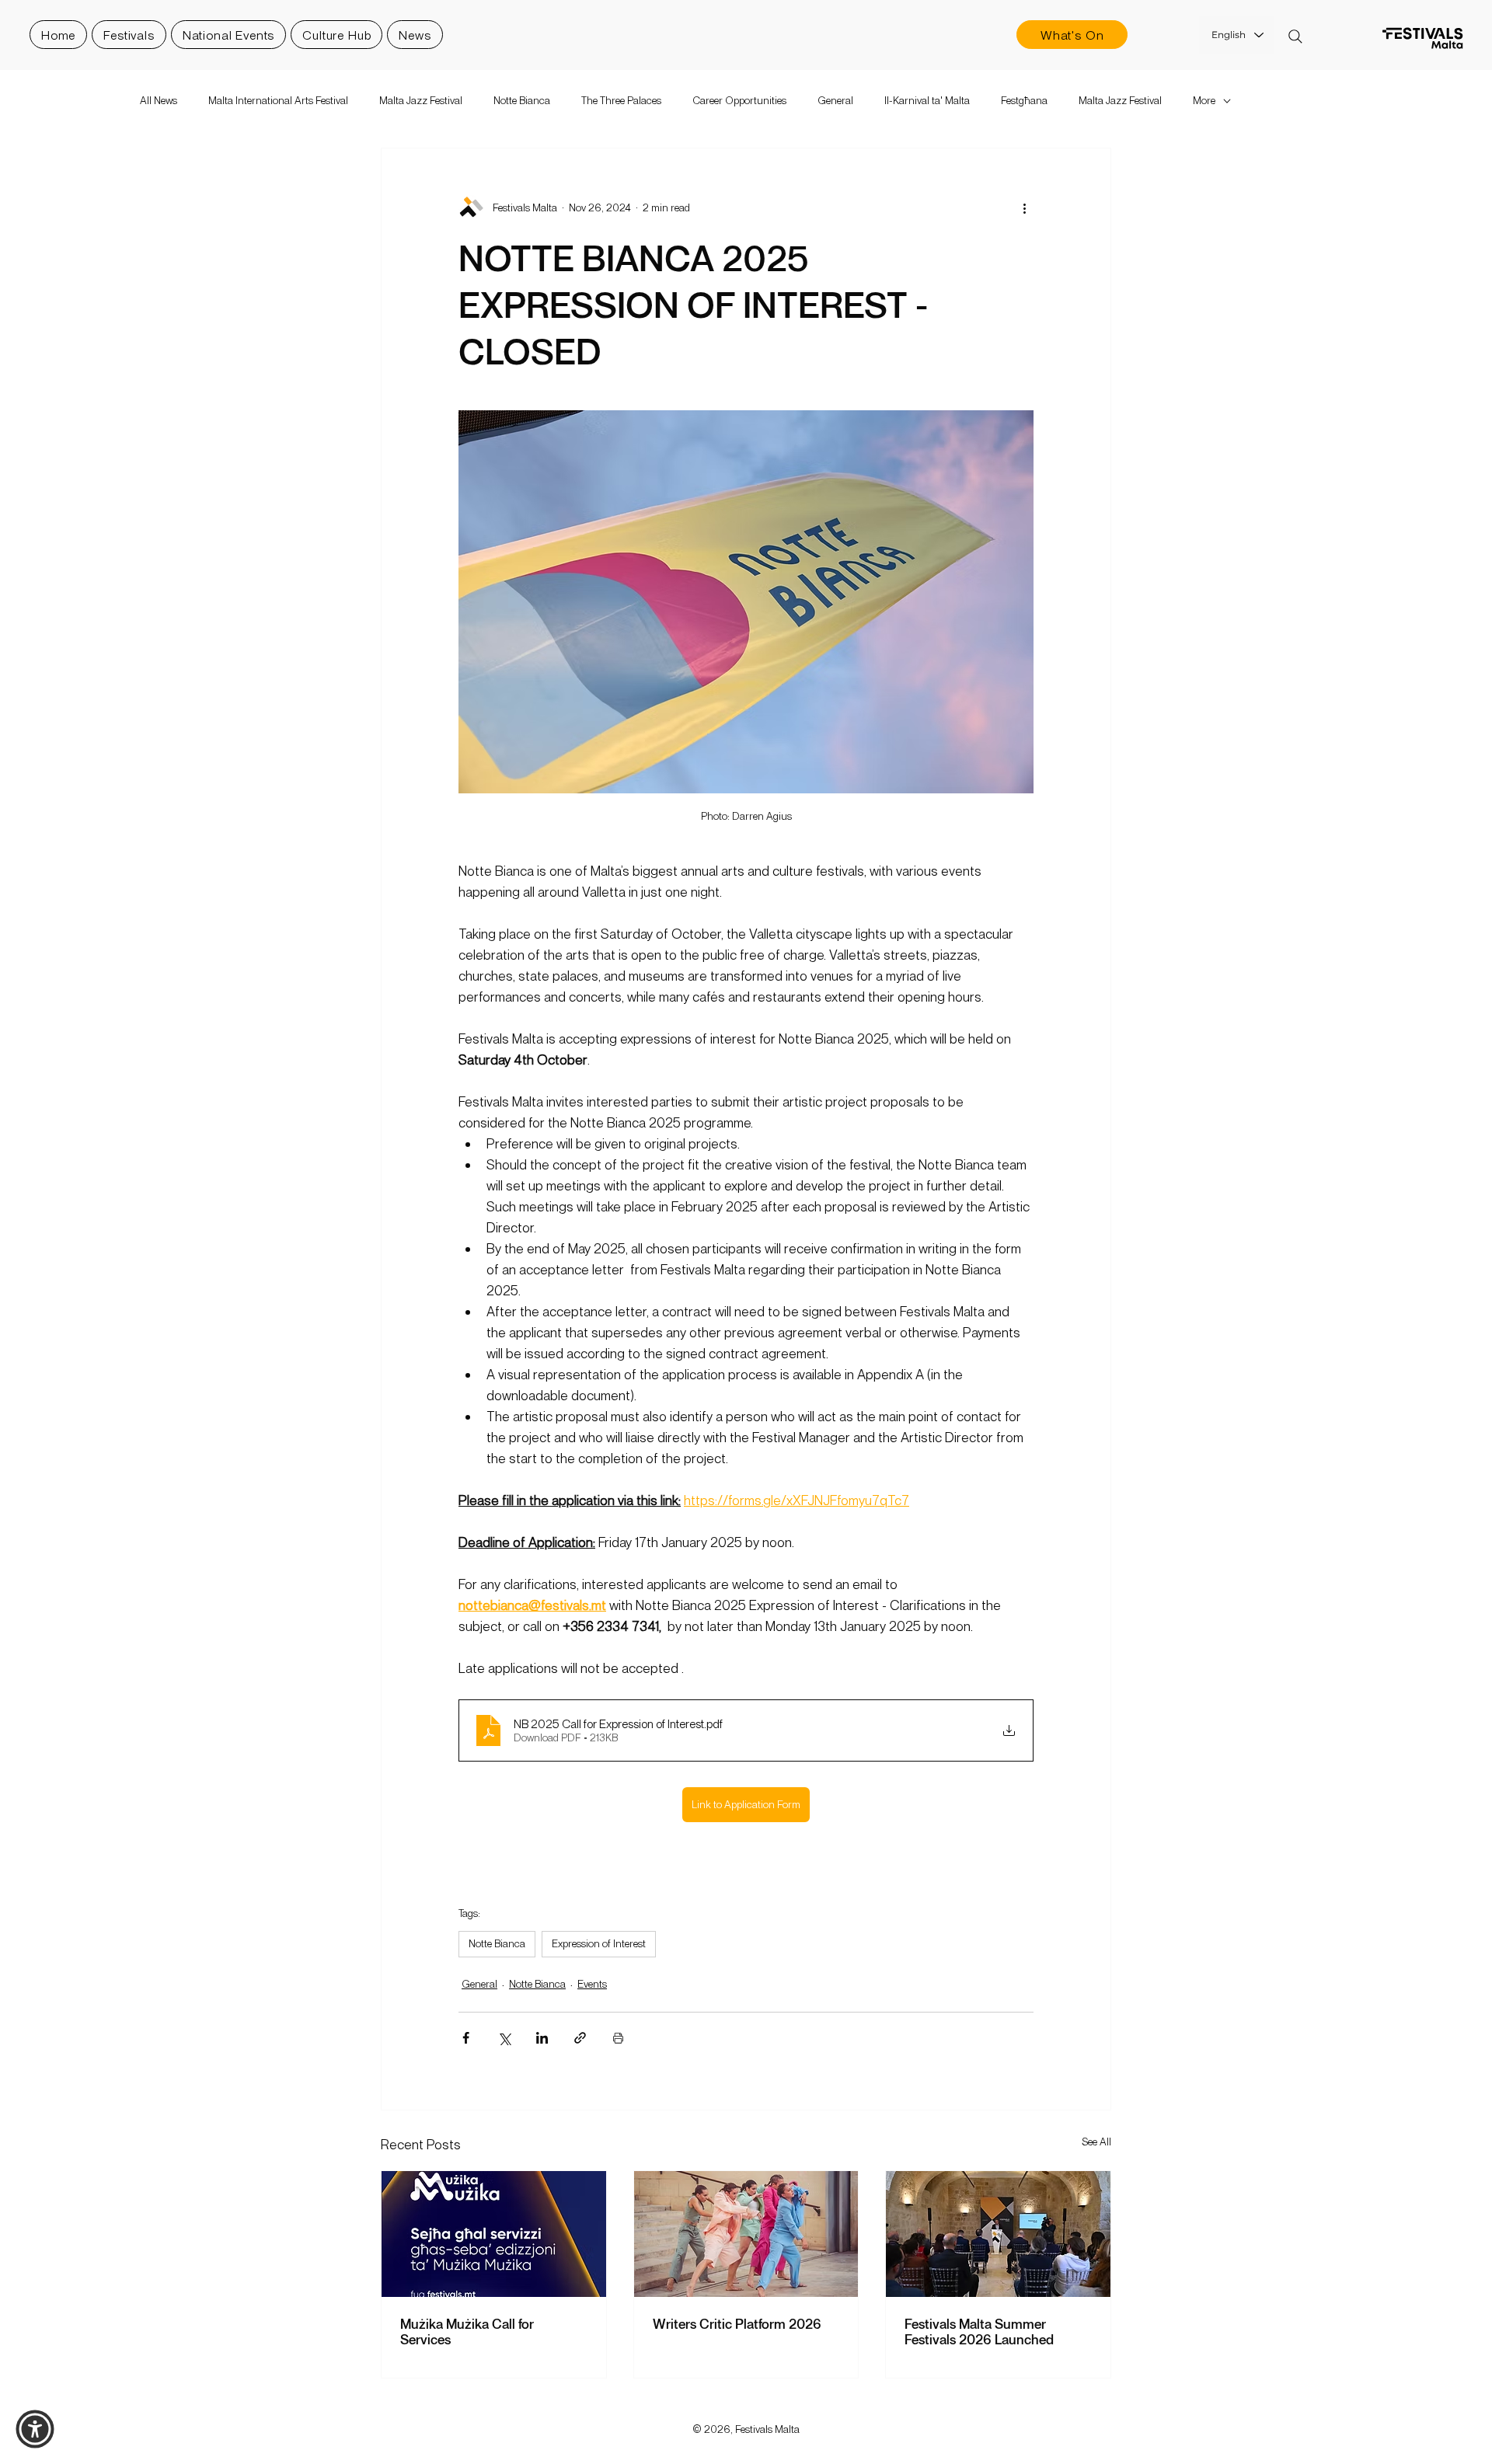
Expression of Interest (599, 1943)
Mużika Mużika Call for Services (467, 2331)
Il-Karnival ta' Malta (927, 100)
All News (159, 100)
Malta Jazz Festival (421, 100)
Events (592, 1984)
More (1204, 100)
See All (1096, 2142)
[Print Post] (618, 2038)
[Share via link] (580, 2038)
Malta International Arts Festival (278, 100)
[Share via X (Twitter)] (504, 2038)
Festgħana (1024, 100)
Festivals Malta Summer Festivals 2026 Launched (979, 2331)
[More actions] (1024, 207)
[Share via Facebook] (466, 2038)
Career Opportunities (739, 100)
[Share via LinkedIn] (542, 2038)
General (835, 100)
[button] (35, 2429)
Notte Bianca (522, 100)
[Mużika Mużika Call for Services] (494, 2234)
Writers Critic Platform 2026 (737, 2323)
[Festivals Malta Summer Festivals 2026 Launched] (998, 2234)
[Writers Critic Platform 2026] (746, 2234)
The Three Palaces (621, 100)
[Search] (1295, 37)
